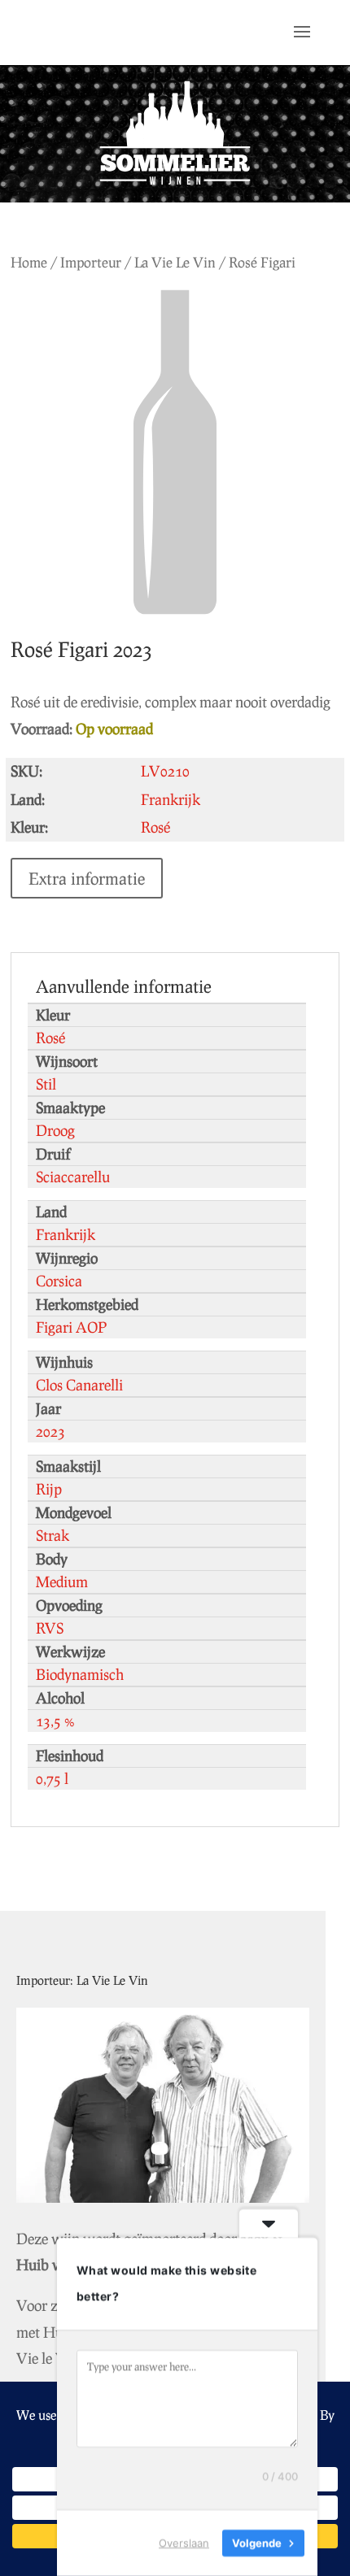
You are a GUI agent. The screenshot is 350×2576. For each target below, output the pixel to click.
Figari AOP (71, 1327)
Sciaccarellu (73, 1177)
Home (29, 262)
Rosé (50, 1038)
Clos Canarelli (79, 1385)
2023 (50, 1431)
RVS (50, 1628)
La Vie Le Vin (175, 262)
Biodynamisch (80, 1674)
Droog (55, 1130)
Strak (52, 1535)
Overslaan (184, 2543)
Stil (46, 1084)
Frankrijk (66, 1234)
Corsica (59, 1281)
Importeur (91, 262)
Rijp (49, 1489)
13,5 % (55, 1721)
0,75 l (52, 1778)
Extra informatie (87, 878)
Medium (62, 1582)
